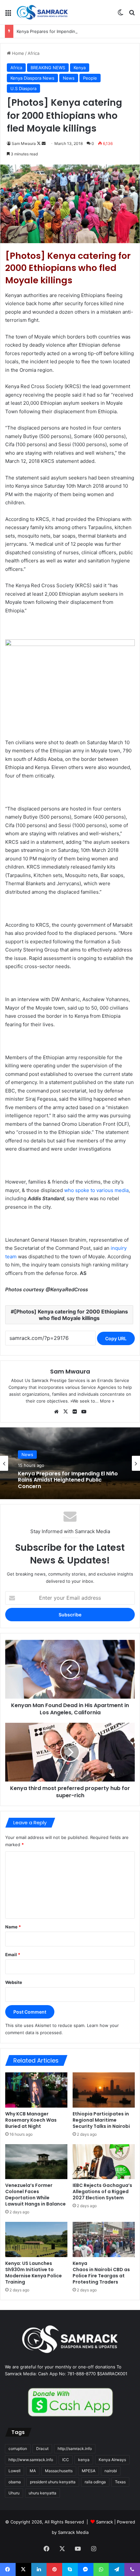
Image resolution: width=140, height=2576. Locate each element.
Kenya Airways (112, 2460)
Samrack (105, 2522)
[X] (65, 1412)
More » (107, 1401)
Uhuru (14, 2493)
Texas (120, 2482)
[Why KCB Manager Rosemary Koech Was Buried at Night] (36, 2090)
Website (14, 1982)
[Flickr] (75, 1412)
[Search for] (132, 15)
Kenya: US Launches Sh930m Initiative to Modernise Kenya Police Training (34, 2273)
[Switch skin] (120, 15)
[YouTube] (84, 1412)
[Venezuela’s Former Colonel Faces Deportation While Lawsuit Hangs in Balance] (36, 2162)
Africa (34, 53)
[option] (70, 1463)
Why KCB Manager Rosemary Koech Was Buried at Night (31, 2120)
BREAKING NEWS (48, 68)
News (69, 78)
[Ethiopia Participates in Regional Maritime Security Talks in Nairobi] (104, 2090)
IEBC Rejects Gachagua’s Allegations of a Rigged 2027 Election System (102, 2191)
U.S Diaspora (23, 88)
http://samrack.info (75, 2449)
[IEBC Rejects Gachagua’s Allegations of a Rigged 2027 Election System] (104, 2162)
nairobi (111, 2471)
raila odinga (95, 2482)
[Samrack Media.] (42, 12)
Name (13, 1927)
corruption (18, 2449)
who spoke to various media (96, 1190)
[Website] (56, 1412)
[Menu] (8, 15)
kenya (84, 2460)
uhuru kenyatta (42, 2493)
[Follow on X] (39, 143)
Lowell (14, 2471)
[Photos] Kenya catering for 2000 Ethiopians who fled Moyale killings (71, 1315)
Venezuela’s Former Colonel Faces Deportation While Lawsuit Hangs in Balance (35, 2195)
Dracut (42, 2449)
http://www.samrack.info (31, 2460)
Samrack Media (73, 2532)
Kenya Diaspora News (32, 78)
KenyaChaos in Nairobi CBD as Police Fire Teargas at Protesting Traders (101, 2273)
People (90, 78)
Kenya (80, 68)
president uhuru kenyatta (53, 2482)
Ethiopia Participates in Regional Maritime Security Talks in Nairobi (101, 2120)
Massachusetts (59, 2471)
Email (13, 1955)
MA (33, 2471)
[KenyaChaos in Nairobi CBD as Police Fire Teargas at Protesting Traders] (104, 2239)
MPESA (89, 2471)
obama (15, 2482)
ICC (66, 2460)
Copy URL (116, 1338)
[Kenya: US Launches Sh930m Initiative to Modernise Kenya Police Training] (36, 2239)
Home (17, 53)
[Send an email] (44, 143)
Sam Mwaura (24, 143)
